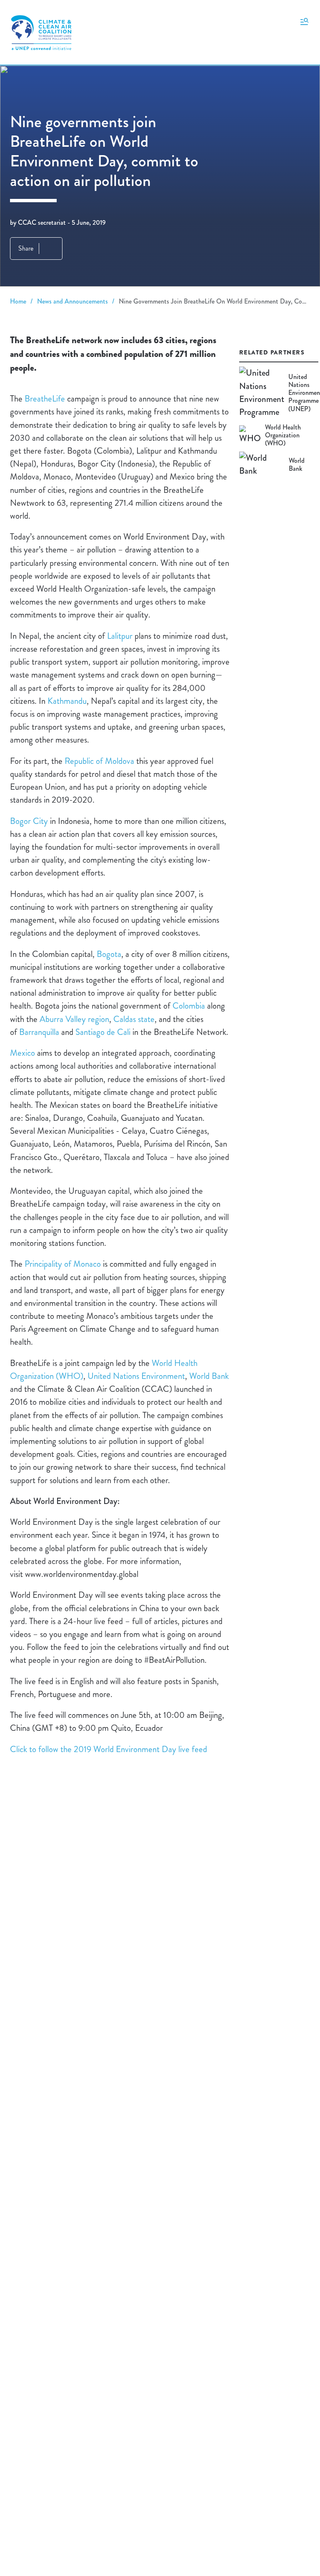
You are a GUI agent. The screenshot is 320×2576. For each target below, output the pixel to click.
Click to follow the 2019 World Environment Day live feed (109, 1749)
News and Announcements (72, 301)
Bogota (109, 954)
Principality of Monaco (63, 1264)
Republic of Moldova (99, 761)
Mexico (22, 1053)
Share (26, 248)
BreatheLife (45, 399)
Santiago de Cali (103, 1032)
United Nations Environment (136, 1376)
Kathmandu (67, 701)
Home (18, 301)
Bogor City (29, 821)
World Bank (209, 1376)
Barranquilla (39, 1032)
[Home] (41, 33)
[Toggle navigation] (304, 21)
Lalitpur (120, 636)
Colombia (189, 1006)
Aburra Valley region (74, 1019)
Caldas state (134, 1019)
